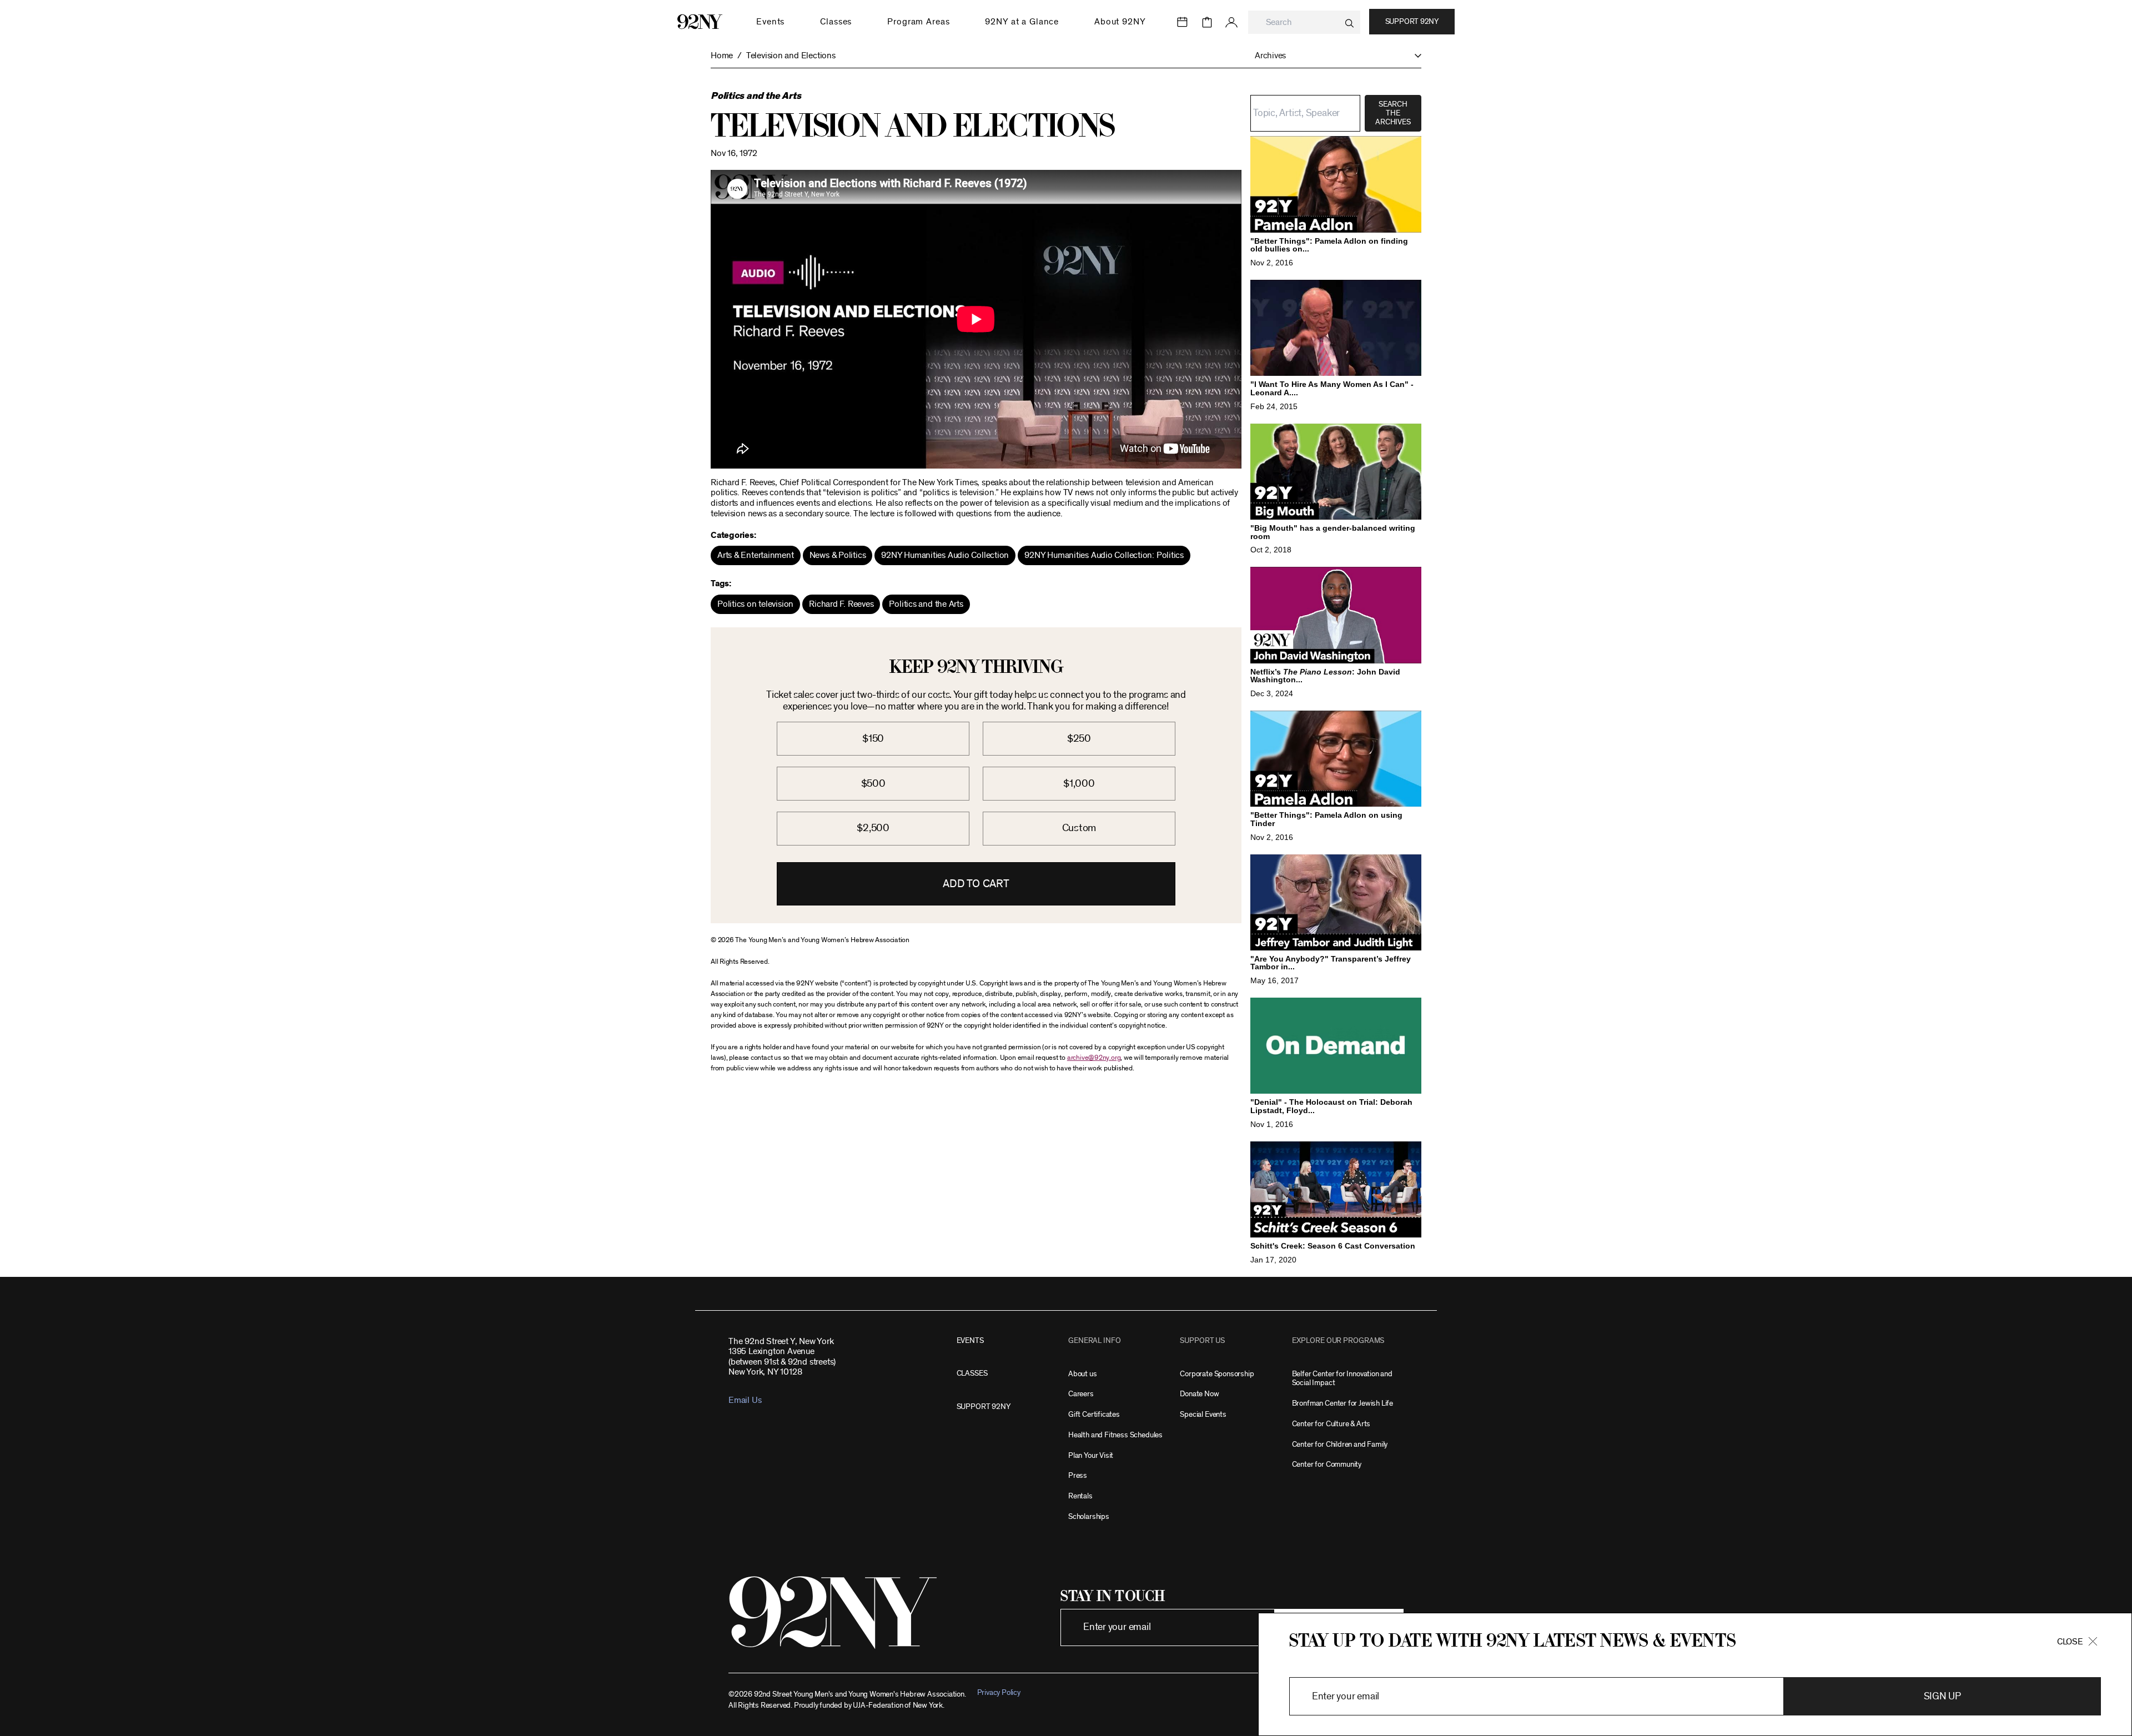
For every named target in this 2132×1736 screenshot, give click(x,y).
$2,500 (873, 828)
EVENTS (970, 1340)
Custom (1079, 828)
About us (1083, 1374)
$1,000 (1079, 784)
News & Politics (838, 555)
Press (1078, 1475)
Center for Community (1327, 1464)
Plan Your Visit (1091, 1455)
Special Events (1203, 1414)
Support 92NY (1412, 22)
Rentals (1080, 1496)
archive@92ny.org (1094, 1058)
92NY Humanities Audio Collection (945, 555)
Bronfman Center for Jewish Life (1342, 1403)
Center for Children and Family (1340, 1444)
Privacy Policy (999, 1692)
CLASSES (972, 1373)
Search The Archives (1393, 113)
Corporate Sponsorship (1217, 1374)
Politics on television (755, 604)
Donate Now (1199, 1394)
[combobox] (1304, 22)
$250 (1079, 739)
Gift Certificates (1094, 1414)
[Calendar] (1183, 22)
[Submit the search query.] (1349, 23)
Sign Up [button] (1942, 1697)
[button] (1332, 56)
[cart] (1207, 22)
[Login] (1231, 22)
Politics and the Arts (926, 604)
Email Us (745, 1400)
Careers (1081, 1394)
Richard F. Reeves (841, 604)
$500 (873, 784)
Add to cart (976, 884)
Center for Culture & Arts (1331, 1424)
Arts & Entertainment (756, 555)
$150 (873, 739)
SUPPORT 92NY (984, 1407)
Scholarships (1089, 1516)
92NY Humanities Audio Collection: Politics (1104, 555)
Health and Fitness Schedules (1115, 1435)
